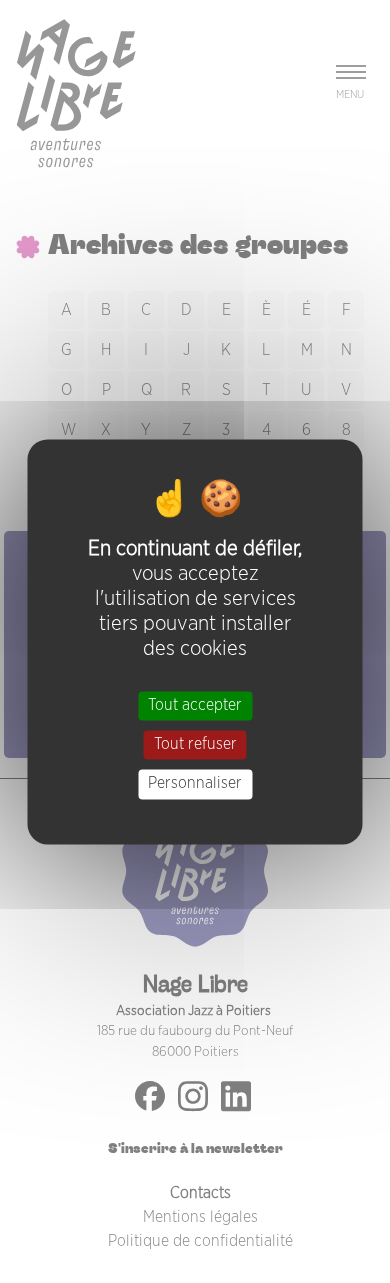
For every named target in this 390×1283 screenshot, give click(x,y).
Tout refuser (195, 745)
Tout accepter (195, 705)
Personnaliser (195, 784)
